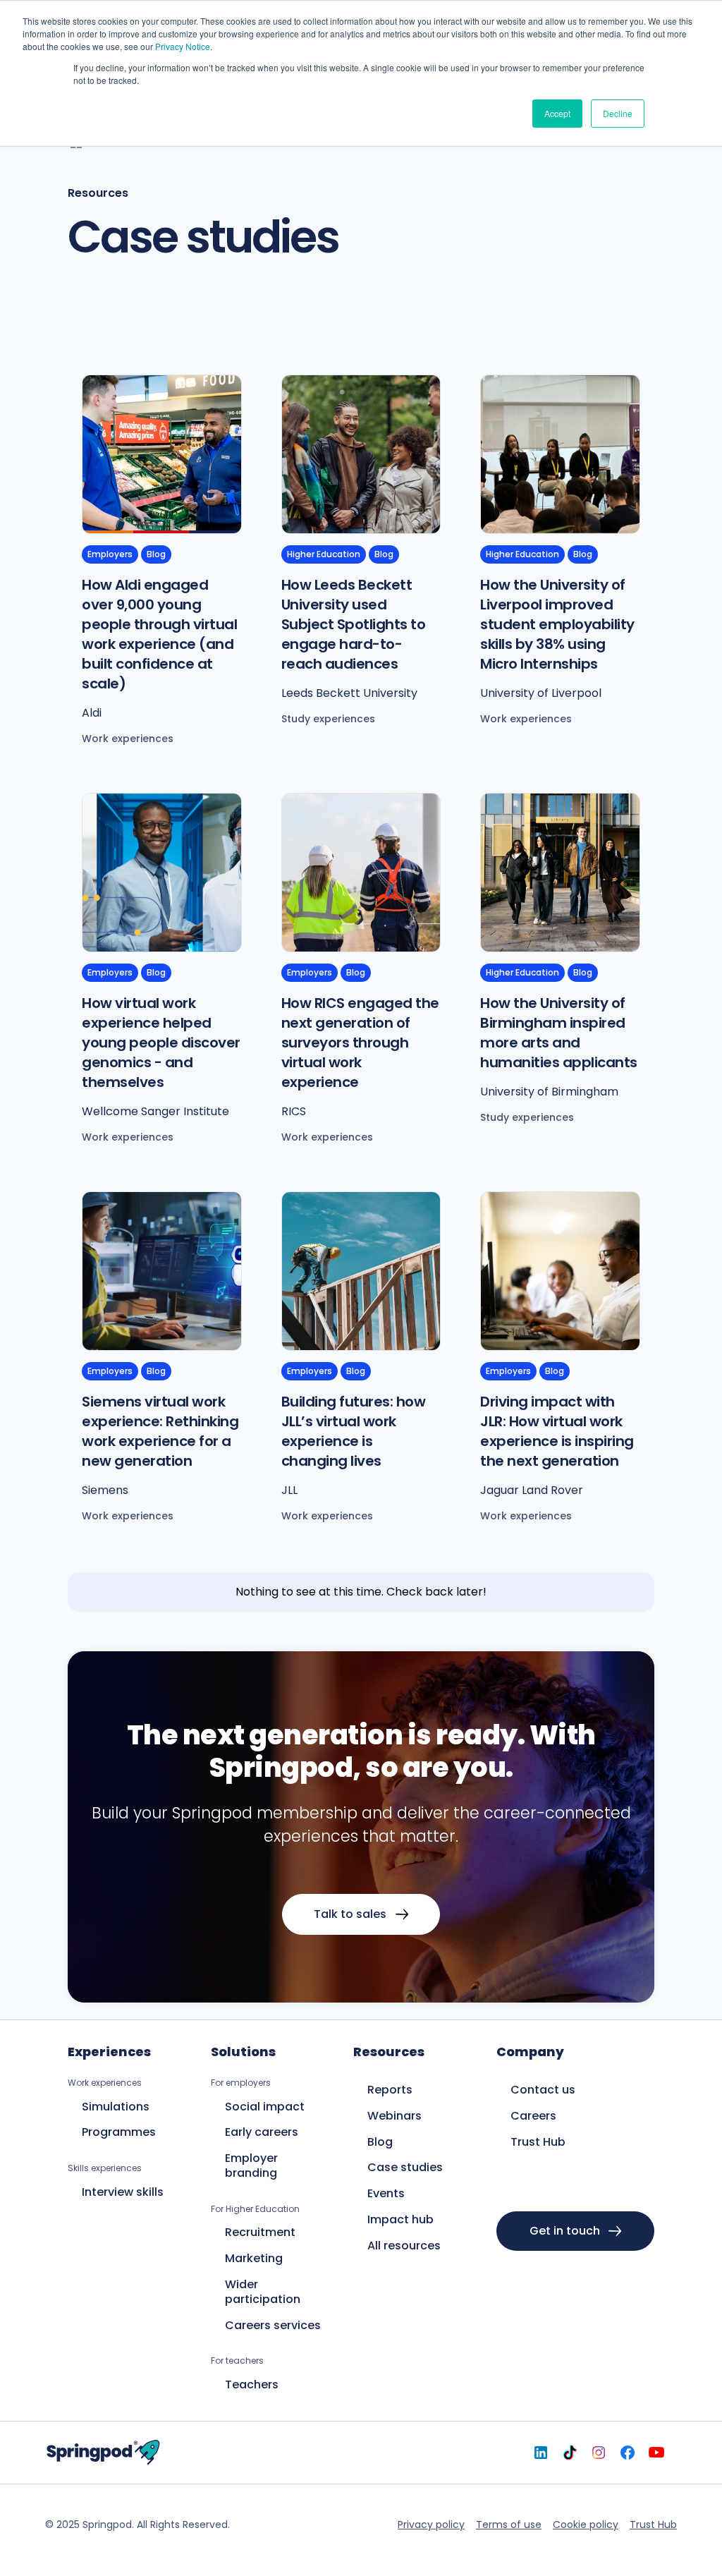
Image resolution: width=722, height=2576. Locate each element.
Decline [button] (618, 113)
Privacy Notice (183, 46)
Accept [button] (557, 113)
